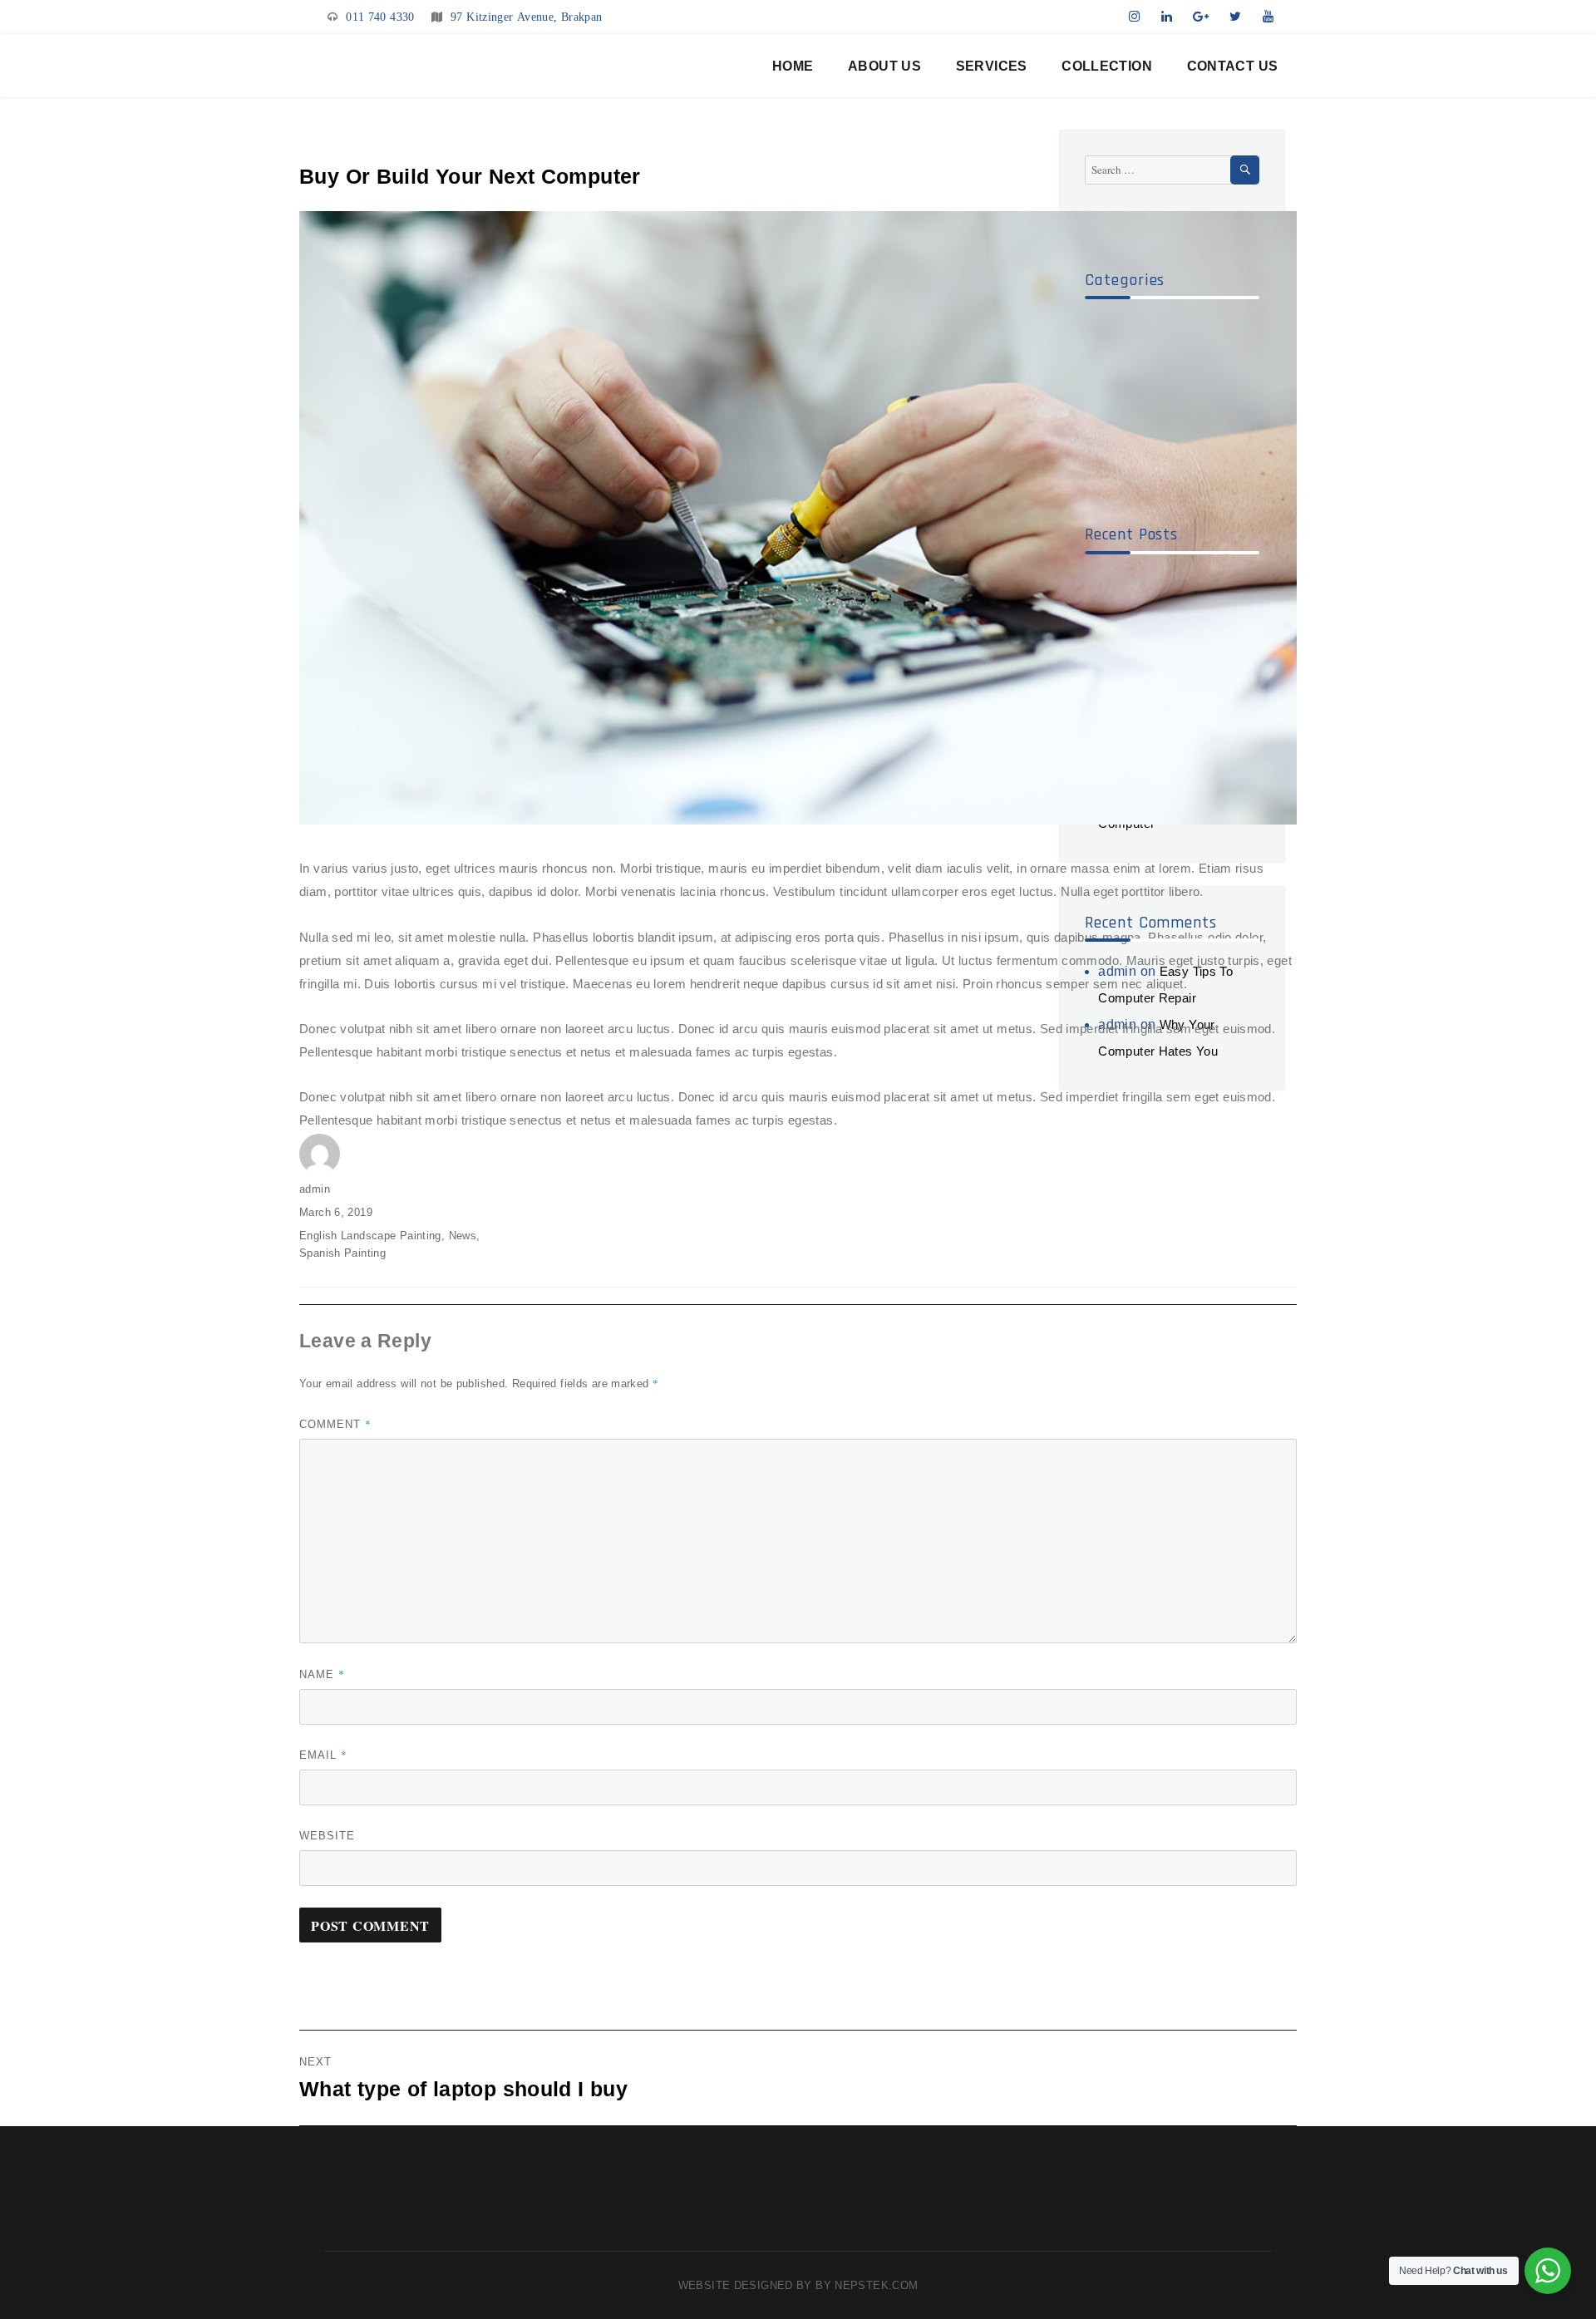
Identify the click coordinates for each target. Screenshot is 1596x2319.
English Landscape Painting (370, 1236)
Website (327, 1836)
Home (793, 66)
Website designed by (747, 2285)
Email (323, 1755)
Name (322, 1674)
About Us (884, 66)
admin (315, 1189)
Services (992, 66)
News (463, 1236)
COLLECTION (1107, 66)
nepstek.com (876, 2285)
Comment (335, 1424)
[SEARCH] (1245, 170)
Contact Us (1233, 66)
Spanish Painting (342, 1253)
